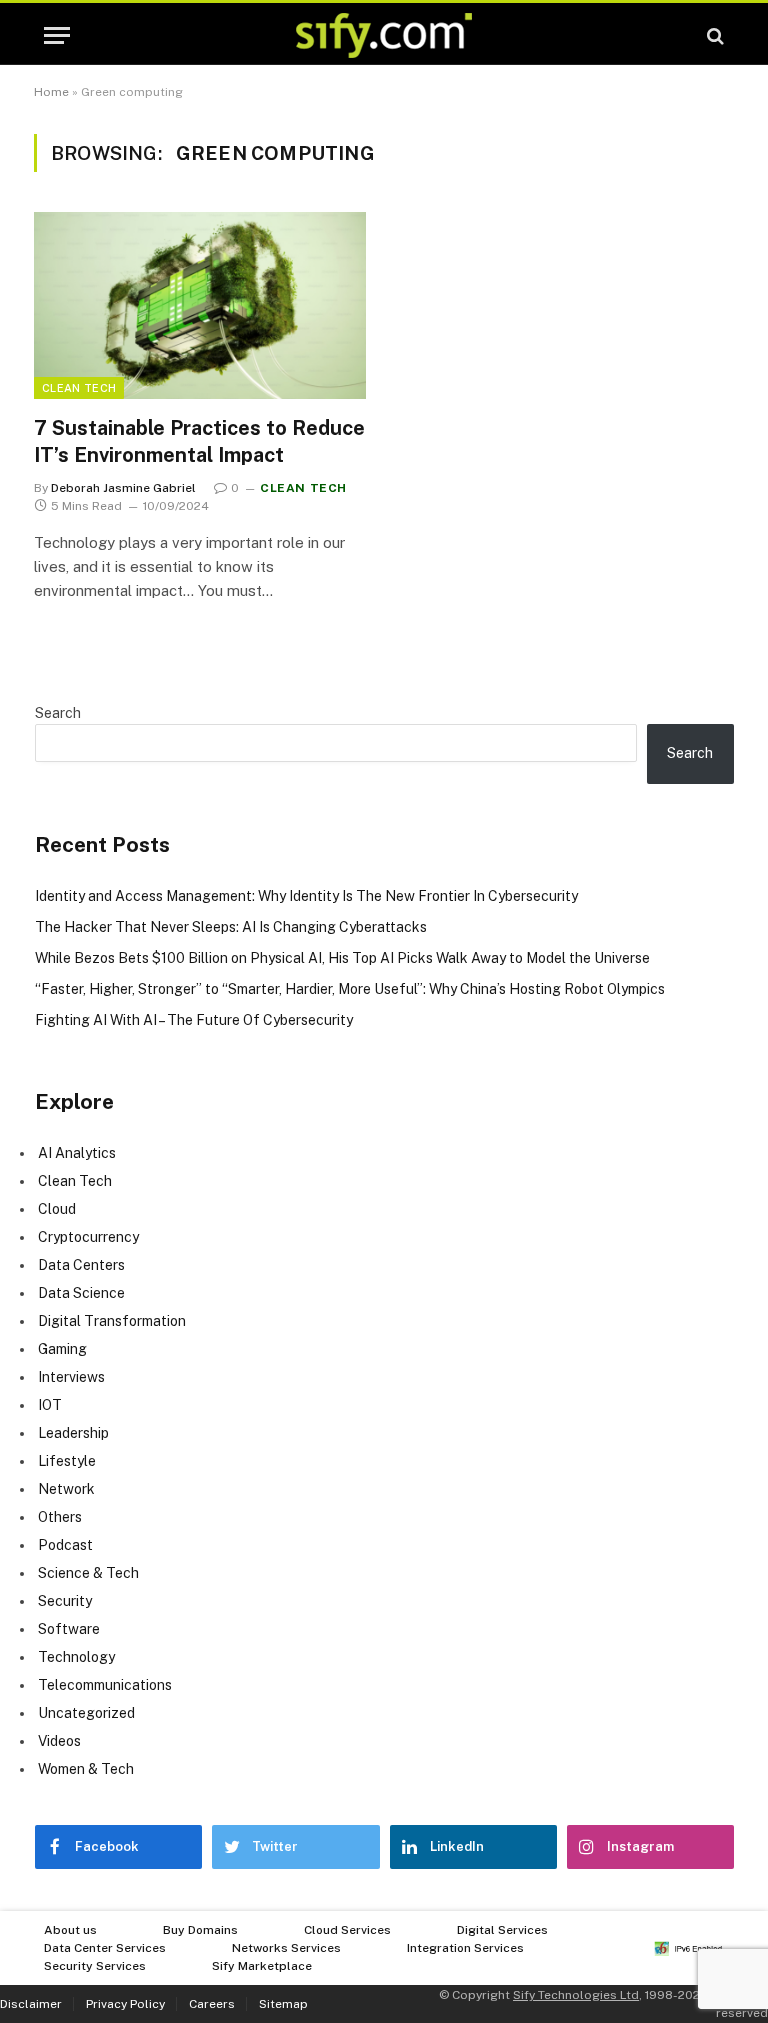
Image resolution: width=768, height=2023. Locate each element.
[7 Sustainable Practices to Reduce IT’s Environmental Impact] (200, 305)
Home (51, 92)
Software (69, 1629)
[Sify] (384, 35)
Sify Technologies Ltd (576, 1995)
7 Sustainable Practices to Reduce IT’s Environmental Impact (199, 441)
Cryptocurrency (88, 1237)
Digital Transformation (112, 1321)
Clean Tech (79, 388)
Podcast (65, 1545)
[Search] (713, 35)
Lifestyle (67, 1461)
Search (58, 713)
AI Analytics (77, 1153)
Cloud (57, 1209)
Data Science (81, 1293)
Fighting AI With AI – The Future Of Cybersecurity (194, 1020)
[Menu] (57, 35)
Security (65, 1601)
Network (66, 1489)
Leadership (73, 1433)
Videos (59, 1741)
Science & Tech (88, 1573)
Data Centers (81, 1265)
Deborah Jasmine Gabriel (123, 488)
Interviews (71, 1377)
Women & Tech (86, 1769)
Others (60, 1517)
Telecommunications (105, 1685)
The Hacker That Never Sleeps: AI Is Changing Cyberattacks (231, 927)
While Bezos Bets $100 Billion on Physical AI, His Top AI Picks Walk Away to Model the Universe (342, 958)
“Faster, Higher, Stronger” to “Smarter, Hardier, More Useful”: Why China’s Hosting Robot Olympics (350, 989)
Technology (76, 1657)
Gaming (62, 1349)
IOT (50, 1405)
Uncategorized (86, 1713)
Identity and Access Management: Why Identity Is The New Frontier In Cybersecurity (306, 896)
